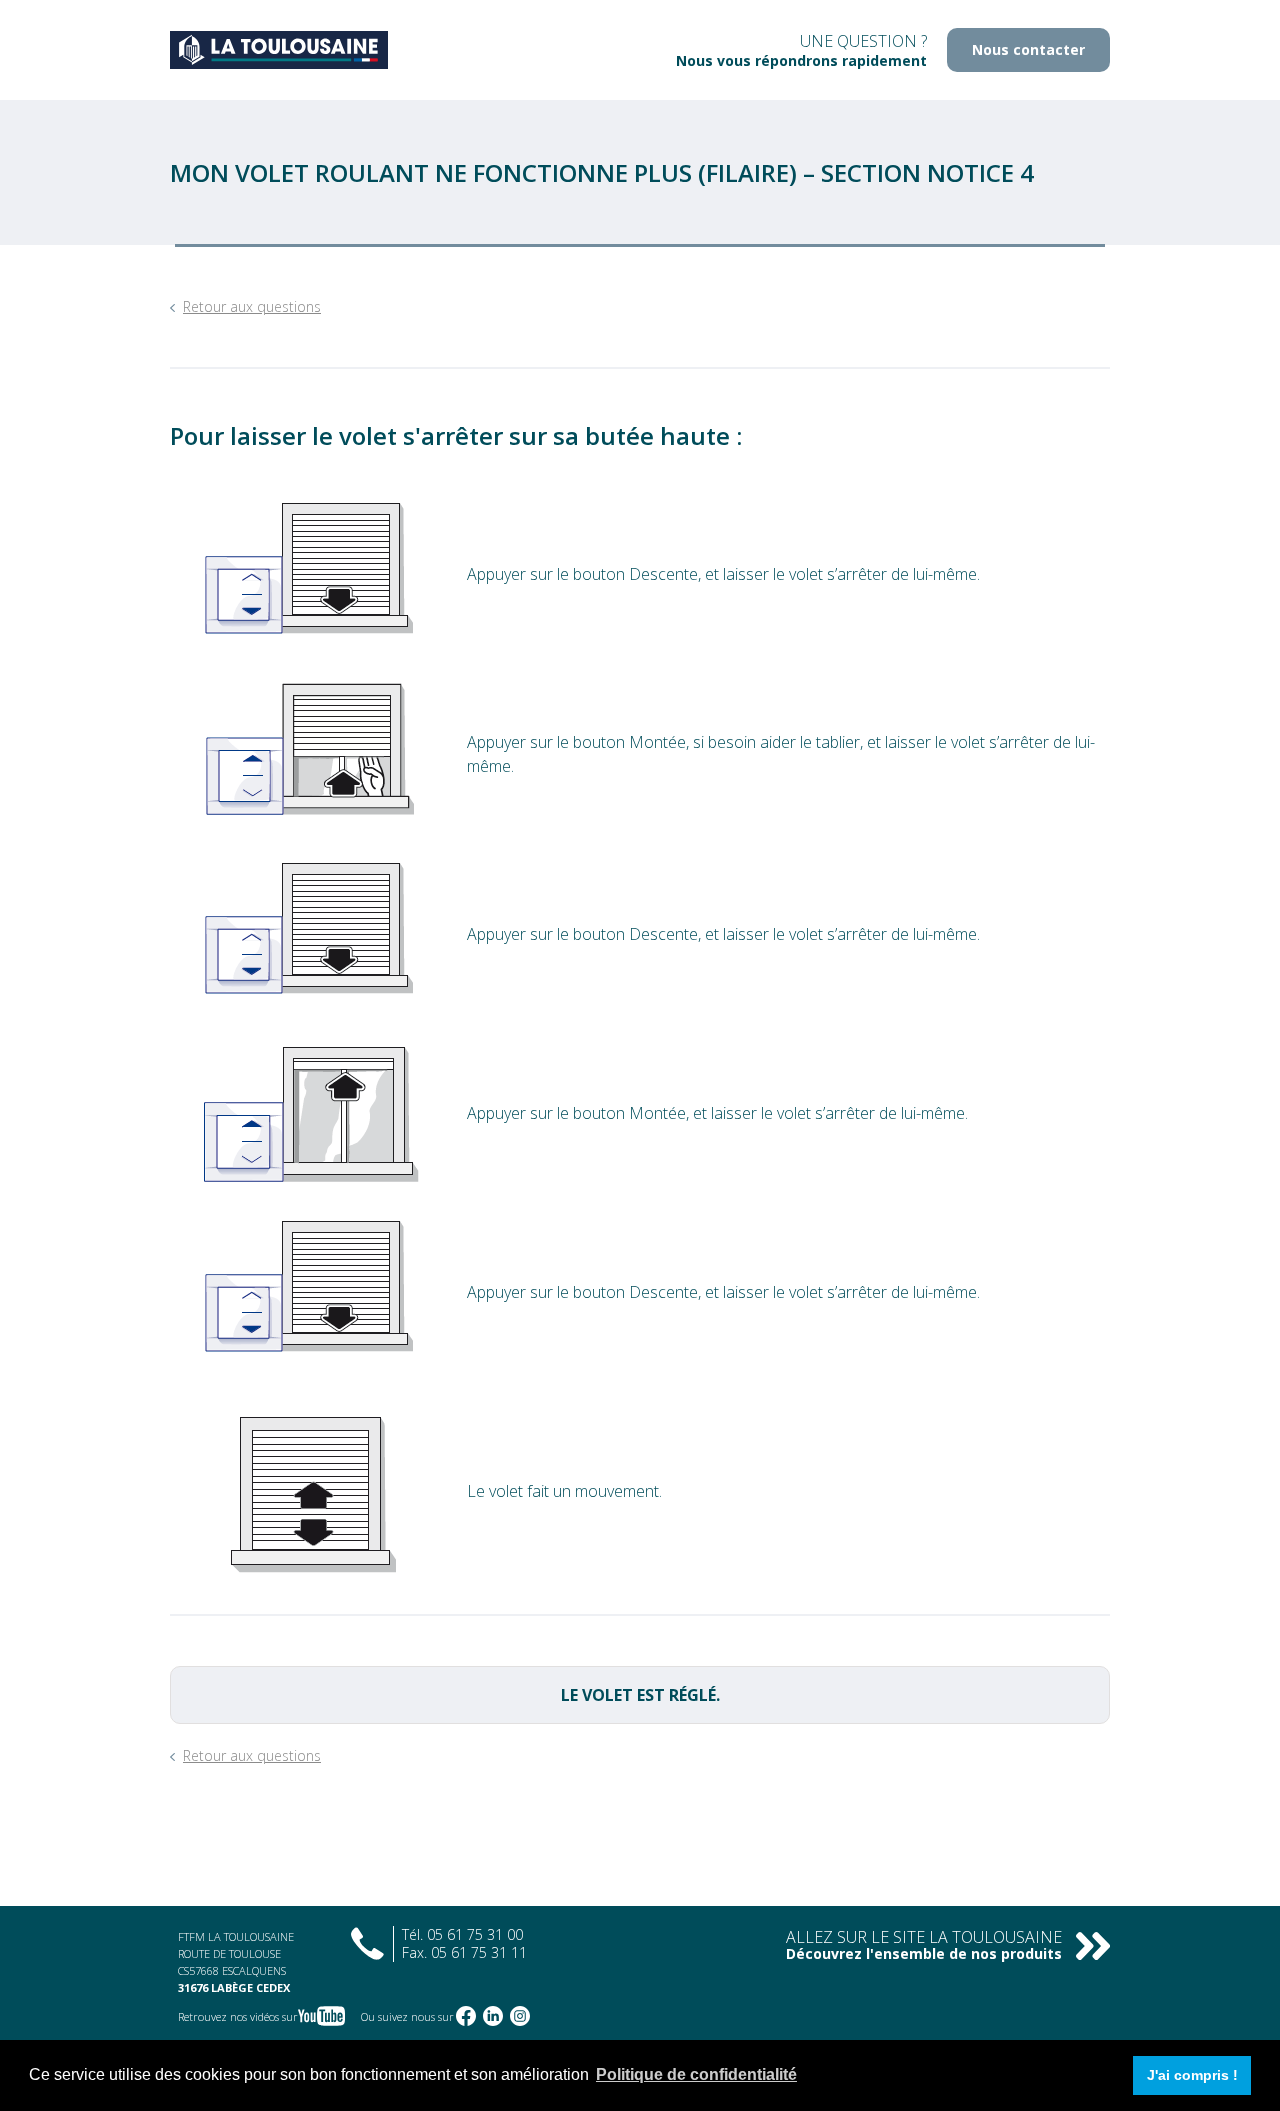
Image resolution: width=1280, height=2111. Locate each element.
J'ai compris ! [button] (1192, 2075)
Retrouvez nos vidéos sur (238, 2016)
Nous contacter (1028, 49)
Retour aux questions (252, 306)
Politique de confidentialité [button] (696, 2074)
